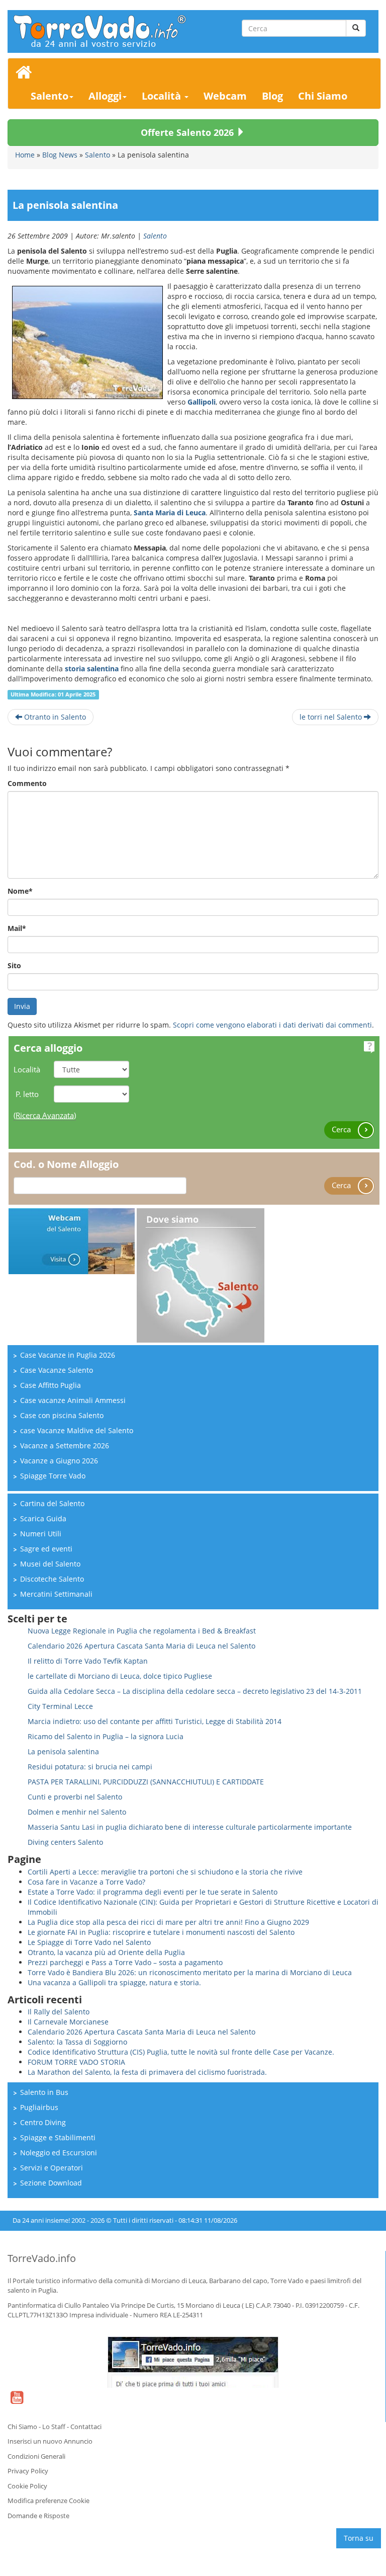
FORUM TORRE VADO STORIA (76, 2062)
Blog (272, 96)
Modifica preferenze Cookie (49, 2501)
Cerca (342, 1129)
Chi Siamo (323, 96)
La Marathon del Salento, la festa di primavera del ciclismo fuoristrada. (147, 2072)
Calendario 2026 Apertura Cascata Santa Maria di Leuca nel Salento (141, 1646)
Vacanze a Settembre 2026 (65, 1446)
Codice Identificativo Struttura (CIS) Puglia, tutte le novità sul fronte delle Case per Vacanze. (181, 2052)
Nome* (20, 891)
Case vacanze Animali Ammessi (73, 1400)
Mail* (17, 928)
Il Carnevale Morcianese (68, 2022)
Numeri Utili (41, 1534)
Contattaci (86, 2427)
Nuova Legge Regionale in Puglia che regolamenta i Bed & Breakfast (142, 1631)
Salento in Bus (44, 2092)
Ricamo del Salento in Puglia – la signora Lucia (106, 1736)
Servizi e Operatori (52, 2168)
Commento (27, 783)
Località (163, 96)
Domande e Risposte (38, 2516)
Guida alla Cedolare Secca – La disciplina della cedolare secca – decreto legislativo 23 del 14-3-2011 (195, 1691)
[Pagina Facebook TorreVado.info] (193, 2362)
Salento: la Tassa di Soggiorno (77, 2042)
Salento (50, 96)
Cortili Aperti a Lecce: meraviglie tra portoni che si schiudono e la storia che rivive (165, 1872)
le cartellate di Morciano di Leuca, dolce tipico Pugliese (120, 1676)
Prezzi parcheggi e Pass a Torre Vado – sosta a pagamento (125, 1962)
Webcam (225, 96)
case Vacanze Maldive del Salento (77, 1430)
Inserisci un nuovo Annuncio (50, 2441)
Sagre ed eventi (46, 1549)
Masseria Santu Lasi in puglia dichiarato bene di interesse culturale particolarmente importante (190, 1827)
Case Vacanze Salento (57, 1370)
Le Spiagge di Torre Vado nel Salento (89, 1942)
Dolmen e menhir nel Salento (77, 1812)
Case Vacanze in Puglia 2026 (68, 1355)
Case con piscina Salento (62, 1415)
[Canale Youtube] (17, 2404)
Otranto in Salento (54, 717)
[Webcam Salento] (72, 1240)
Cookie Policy (27, 2486)
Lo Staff (54, 2427)
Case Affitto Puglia (51, 1385)
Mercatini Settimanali (56, 1594)
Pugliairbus (39, 2107)
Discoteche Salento (52, 1579)
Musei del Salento (50, 1564)
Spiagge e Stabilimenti (58, 2137)
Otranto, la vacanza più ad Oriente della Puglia (106, 1952)
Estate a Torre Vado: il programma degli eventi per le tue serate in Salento (153, 1892)
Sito (14, 965)
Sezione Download (51, 2183)
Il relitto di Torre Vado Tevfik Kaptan (88, 1661)
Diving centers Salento (65, 1842)
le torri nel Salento (332, 717)
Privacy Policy (28, 2471)
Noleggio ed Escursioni (59, 2153)
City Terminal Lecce (60, 1706)
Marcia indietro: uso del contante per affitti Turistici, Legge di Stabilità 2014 (155, 1721)
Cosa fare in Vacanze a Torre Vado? (86, 1882)
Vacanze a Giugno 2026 (59, 1461)
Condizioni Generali (36, 2456)
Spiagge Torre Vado (53, 1476)
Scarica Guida (43, 1518)
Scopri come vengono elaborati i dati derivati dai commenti (272, 1025)
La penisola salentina (63, 1751)
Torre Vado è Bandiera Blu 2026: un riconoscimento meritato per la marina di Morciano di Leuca (190, 1972)
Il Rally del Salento (59, 2012)
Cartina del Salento (52, 1503)
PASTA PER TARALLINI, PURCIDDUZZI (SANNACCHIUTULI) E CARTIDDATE (146, 1782)
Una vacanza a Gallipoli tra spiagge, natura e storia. (114, 1982)
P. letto (27, 1094)
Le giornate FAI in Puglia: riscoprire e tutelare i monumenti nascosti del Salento (161, 1932)
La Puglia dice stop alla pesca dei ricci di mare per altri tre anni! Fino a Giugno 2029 (168, 1922)
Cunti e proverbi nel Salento (75, 1797)
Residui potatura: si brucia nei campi (90, 1767)
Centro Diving (43, 2122)
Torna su (359, 2538)
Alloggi (105, 96)
